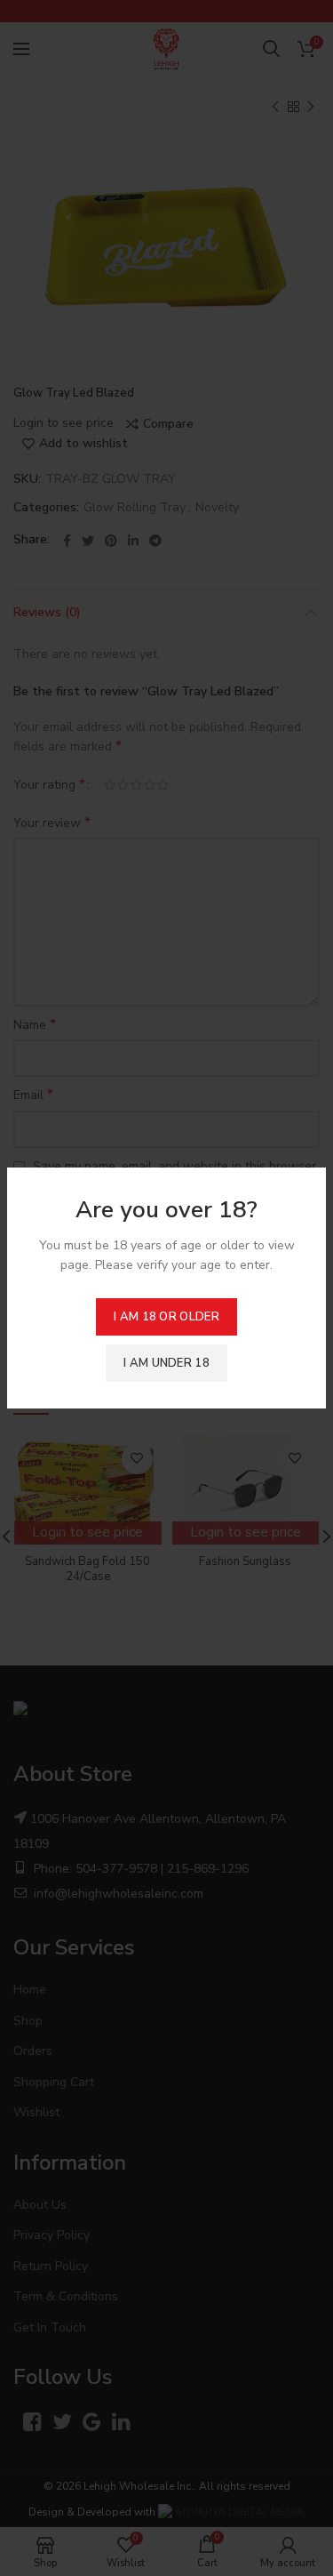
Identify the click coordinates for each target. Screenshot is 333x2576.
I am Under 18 (166, 1363)
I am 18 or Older (166, 1317)
